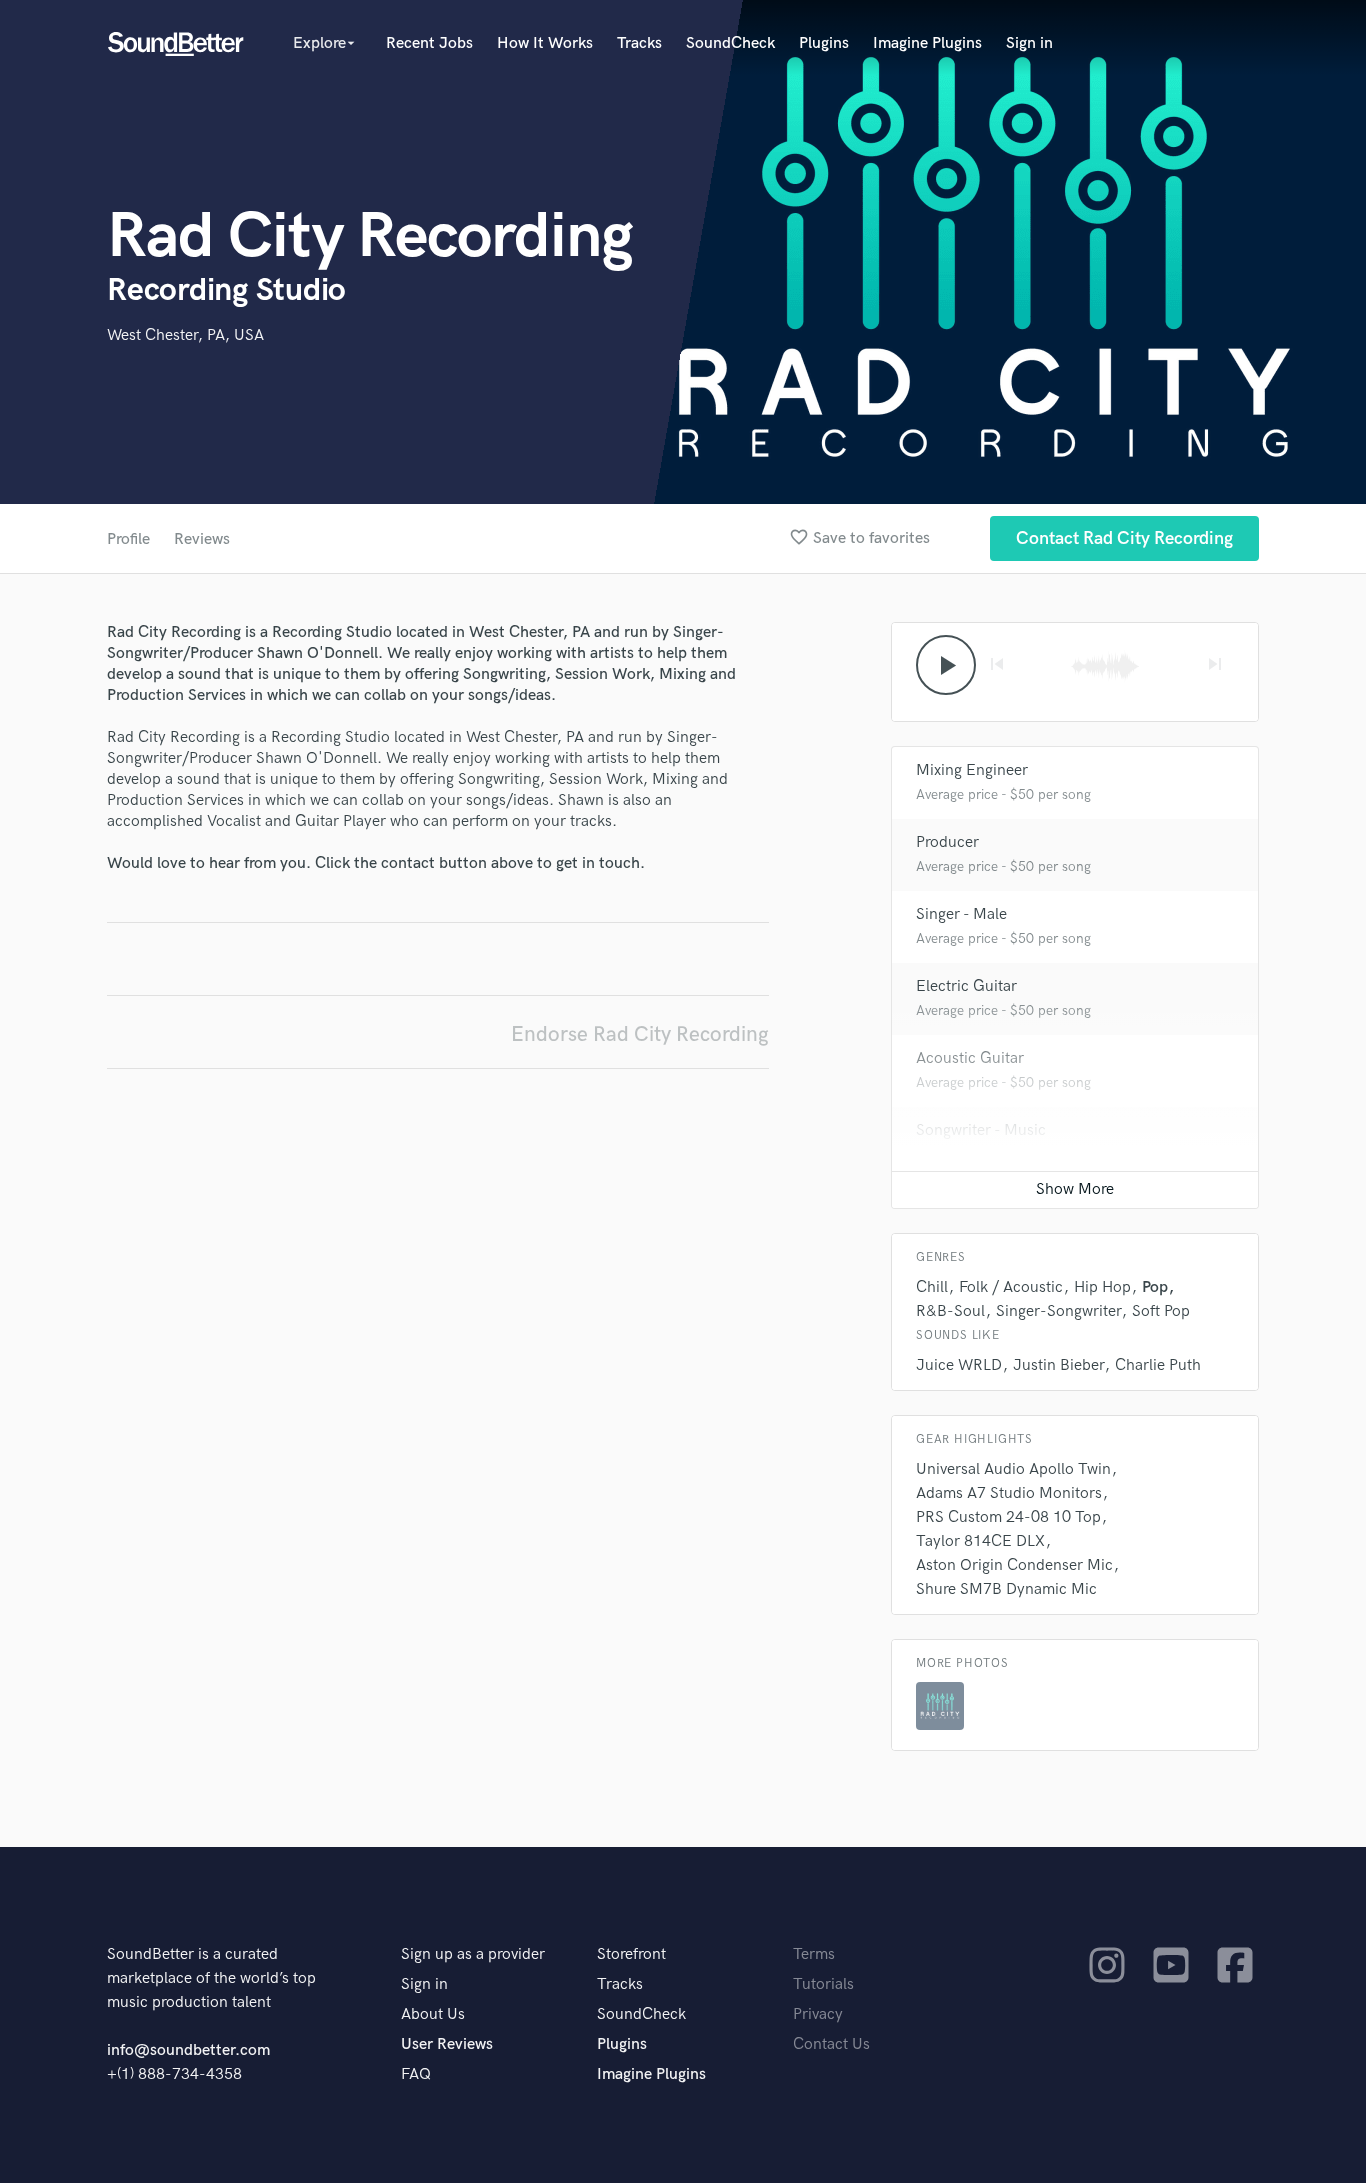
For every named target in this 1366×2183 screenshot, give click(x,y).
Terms (814, 1954)
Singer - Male (961, 914)
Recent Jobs (429, 43)
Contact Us (831, 2044)
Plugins (824, 43)
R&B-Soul (950, 1311)
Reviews (202, 539)
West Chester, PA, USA (185, 335)
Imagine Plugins (927, 43)
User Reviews (447, 2044)
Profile (128, 539)
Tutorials (823, 1984)
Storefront (631, 1954)
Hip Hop (1102, 1287)
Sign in (1029, 43)
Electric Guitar (966, 986)
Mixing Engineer (972, 770)
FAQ (416, 2074)
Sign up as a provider (473, 1954)
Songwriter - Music (981, 1130)
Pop (1155, 1287)
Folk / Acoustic (1011, 1287)
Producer (947, 842)
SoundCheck (730, 43)
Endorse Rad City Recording (640, 1034)
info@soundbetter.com (188, 2050)
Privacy (818, 2014)
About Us (433, 2014)
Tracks (639, 43)
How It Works (545, 43)
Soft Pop (1161, 1311)
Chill (932, 1287)
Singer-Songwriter (1058, 1311)
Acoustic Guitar (970, 1058)
